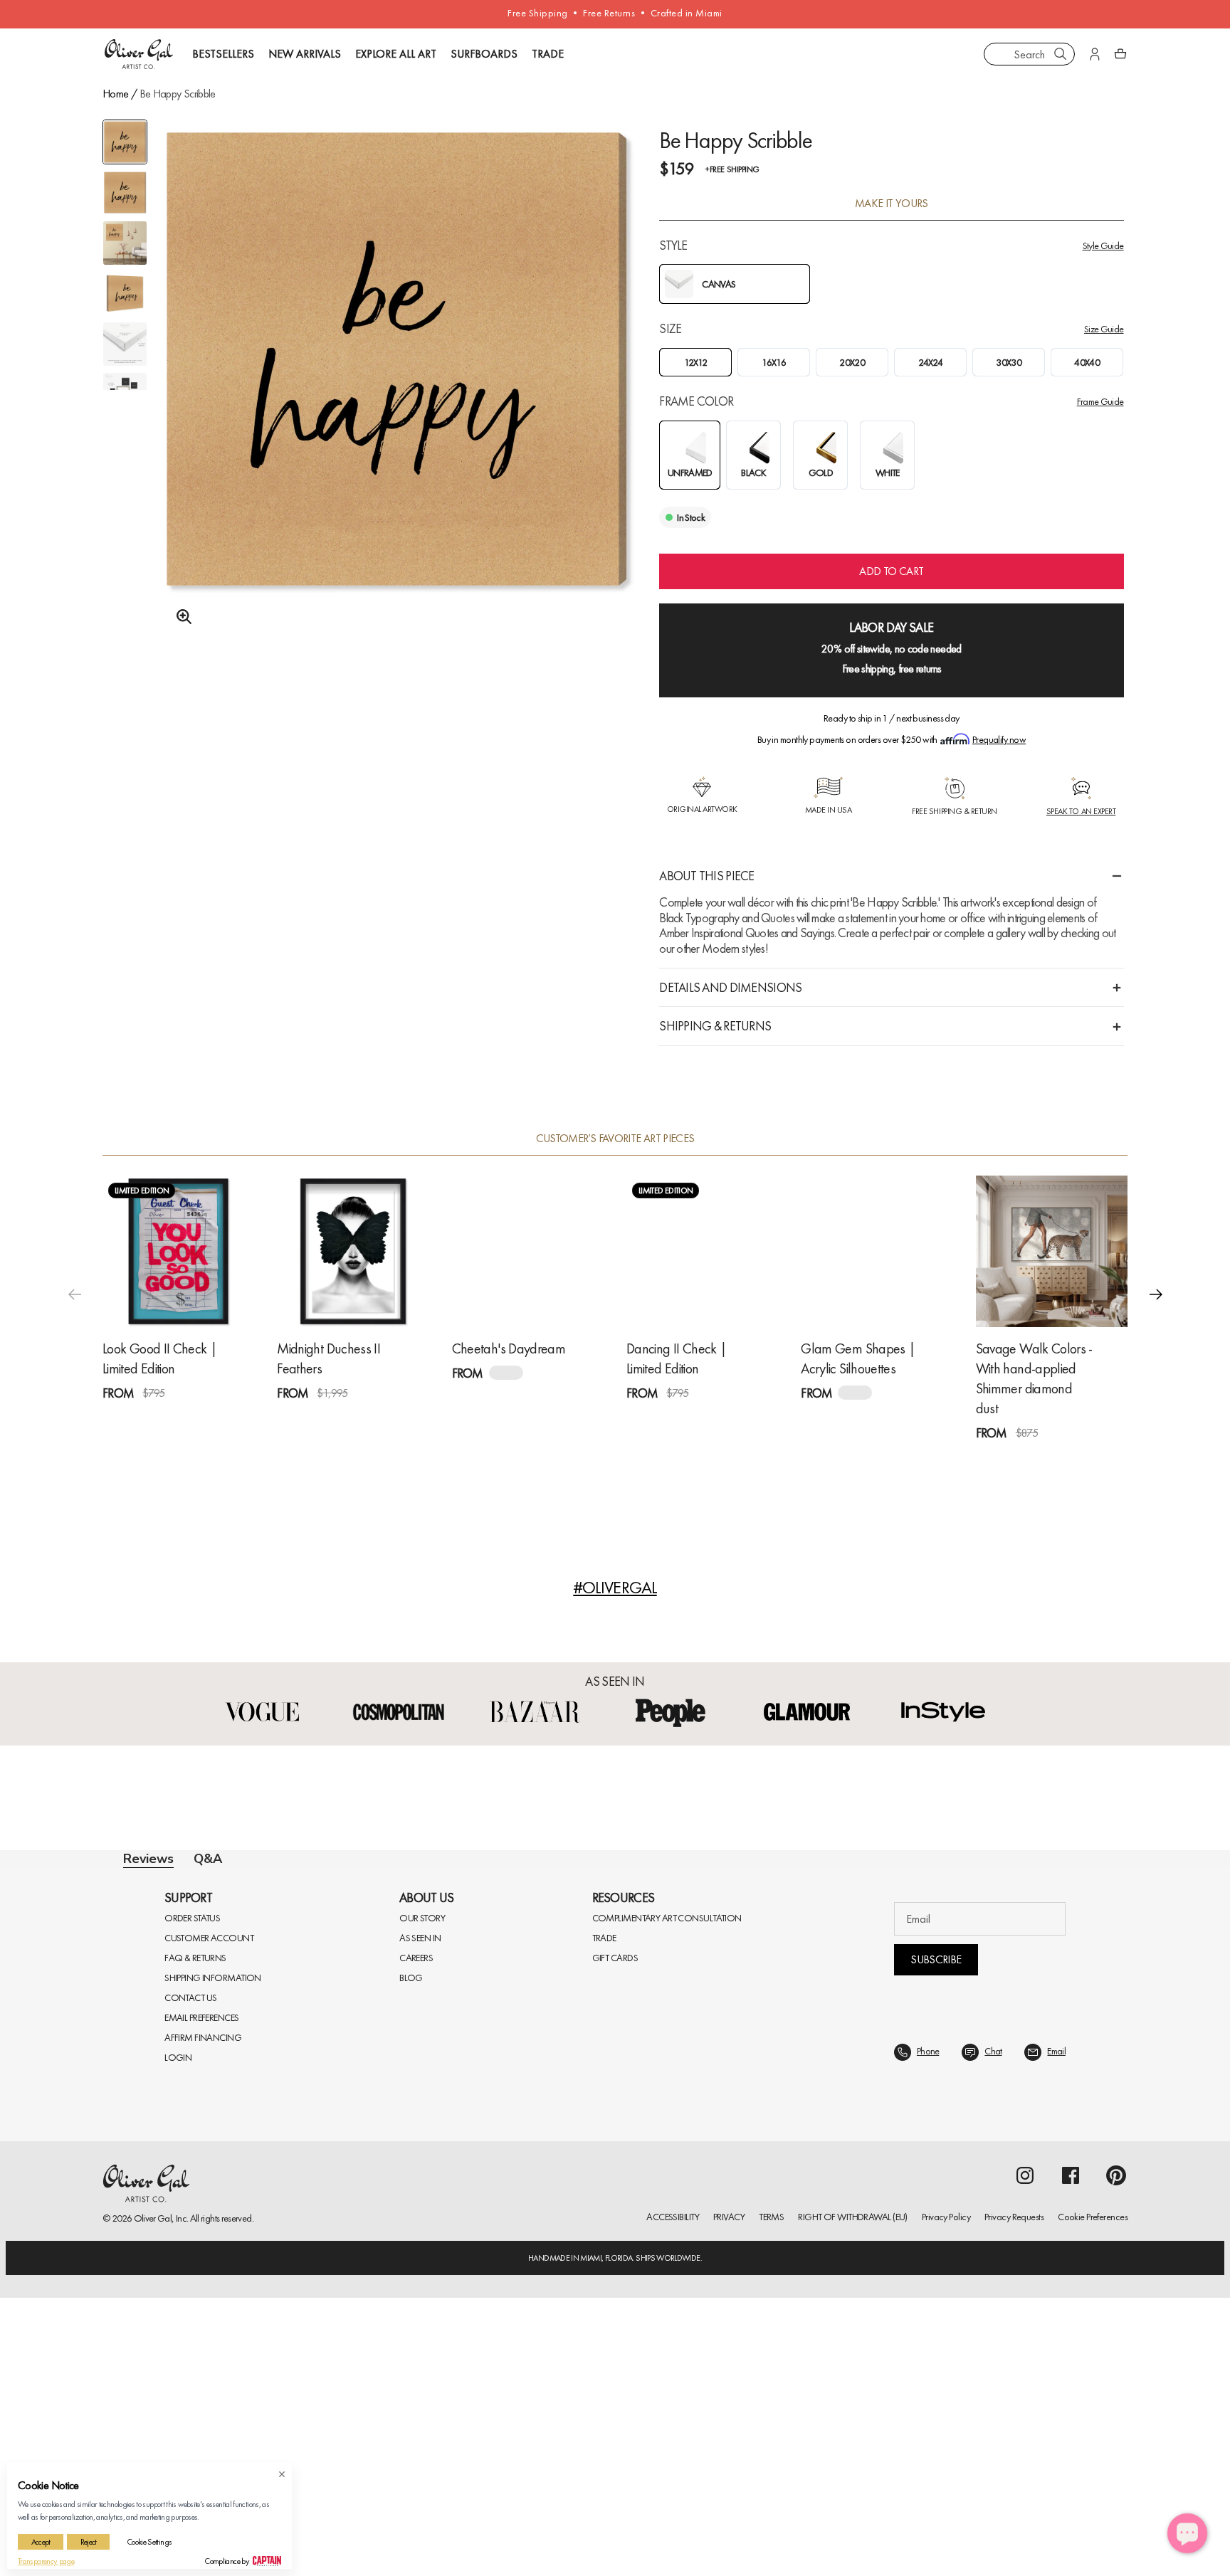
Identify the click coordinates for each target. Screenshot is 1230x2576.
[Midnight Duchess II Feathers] (353, 1251)
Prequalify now (999, 739)
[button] (1156, 1294)
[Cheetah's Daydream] (528, 1251)
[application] (1187, 2533)
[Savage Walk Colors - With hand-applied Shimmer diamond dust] (1052, 1251)
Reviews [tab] (148, 1859)
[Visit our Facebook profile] (1071, 2518)
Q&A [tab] (208, 1859)
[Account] (1095, 54)
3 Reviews (361, 1419)
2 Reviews (710, 1419)
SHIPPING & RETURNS (715, 1026)
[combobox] (1029, 54)
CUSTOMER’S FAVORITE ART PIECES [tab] (615, 1139)
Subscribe (936, 2302)
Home (115, 94)
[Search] (1061, 54)
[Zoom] (180, 617)
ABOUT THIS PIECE (706, 876)
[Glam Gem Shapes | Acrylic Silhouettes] (877, 1251)
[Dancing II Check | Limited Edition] (702, 1251)
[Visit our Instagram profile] (1025, 2518)
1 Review (185, 1419)
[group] (397, 396)
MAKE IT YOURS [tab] (892, 204)
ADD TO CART (891, 571)
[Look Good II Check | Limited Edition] (178, 1251)
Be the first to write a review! (615, 2148)
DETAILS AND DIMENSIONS (730, 987)
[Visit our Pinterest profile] (1116, 2518)
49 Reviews (1062, 1458)
